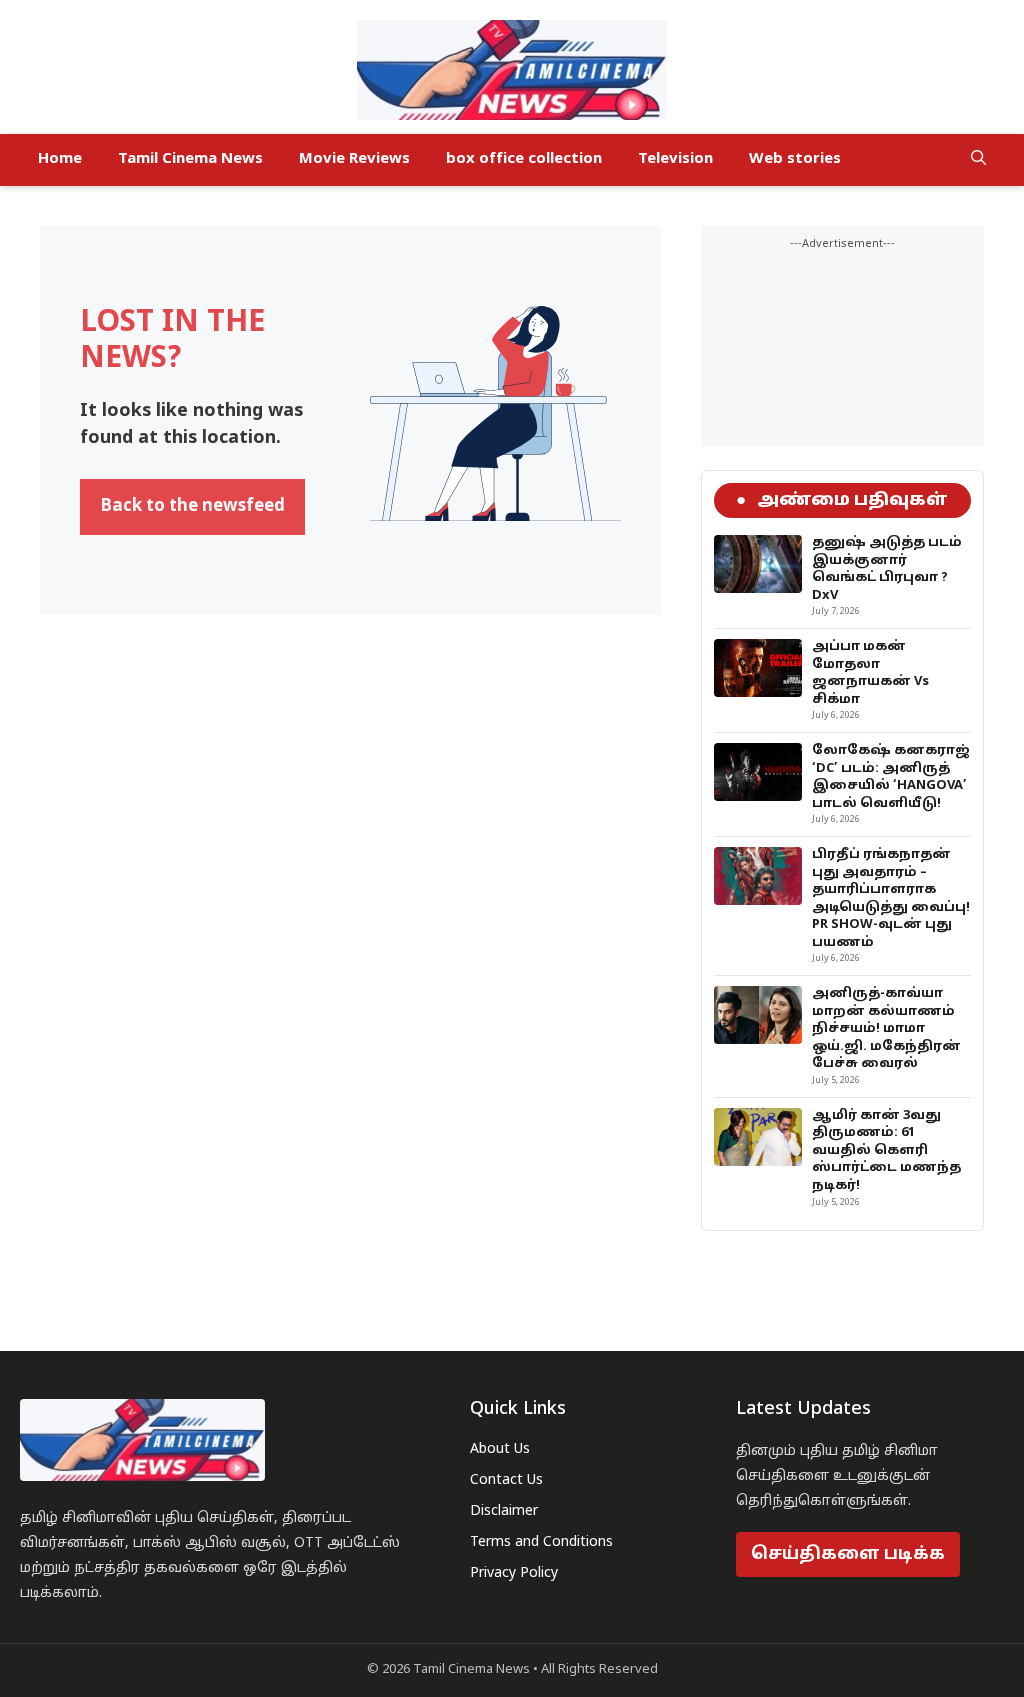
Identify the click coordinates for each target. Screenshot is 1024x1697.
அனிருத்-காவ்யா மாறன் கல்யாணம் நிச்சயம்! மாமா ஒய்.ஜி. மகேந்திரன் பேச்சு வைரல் (886, 1029)
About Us (500, 1449)
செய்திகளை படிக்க (848, 1554)
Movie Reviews (354, 159)
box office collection (524, 159)
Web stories (795, 159)
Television (675, 159)
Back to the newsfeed (192, 506)
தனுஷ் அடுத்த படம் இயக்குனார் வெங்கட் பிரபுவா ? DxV (887, 569)
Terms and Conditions (541, 1542)
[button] (978, 160)
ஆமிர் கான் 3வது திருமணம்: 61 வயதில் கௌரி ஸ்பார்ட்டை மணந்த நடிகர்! (886, 1151)
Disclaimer (504, 1511)
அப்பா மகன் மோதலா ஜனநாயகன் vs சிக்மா (870, 673)
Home (60, 159)
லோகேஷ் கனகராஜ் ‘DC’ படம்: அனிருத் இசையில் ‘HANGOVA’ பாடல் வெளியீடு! (891, 777)
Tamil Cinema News (190, 159)
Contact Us (506, 1480)
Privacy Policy (514, 1573)
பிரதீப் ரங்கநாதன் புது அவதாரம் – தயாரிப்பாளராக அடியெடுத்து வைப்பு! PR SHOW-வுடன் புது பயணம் (891, 899)
